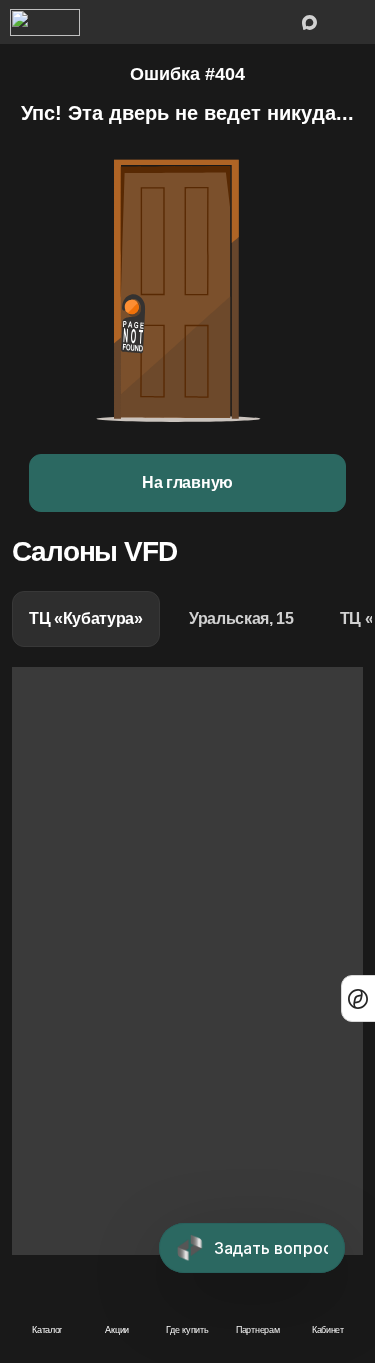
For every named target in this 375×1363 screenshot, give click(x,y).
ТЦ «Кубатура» (86, 618)
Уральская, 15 (241, 618)
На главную (187, 482)
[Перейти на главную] (45, 22)
